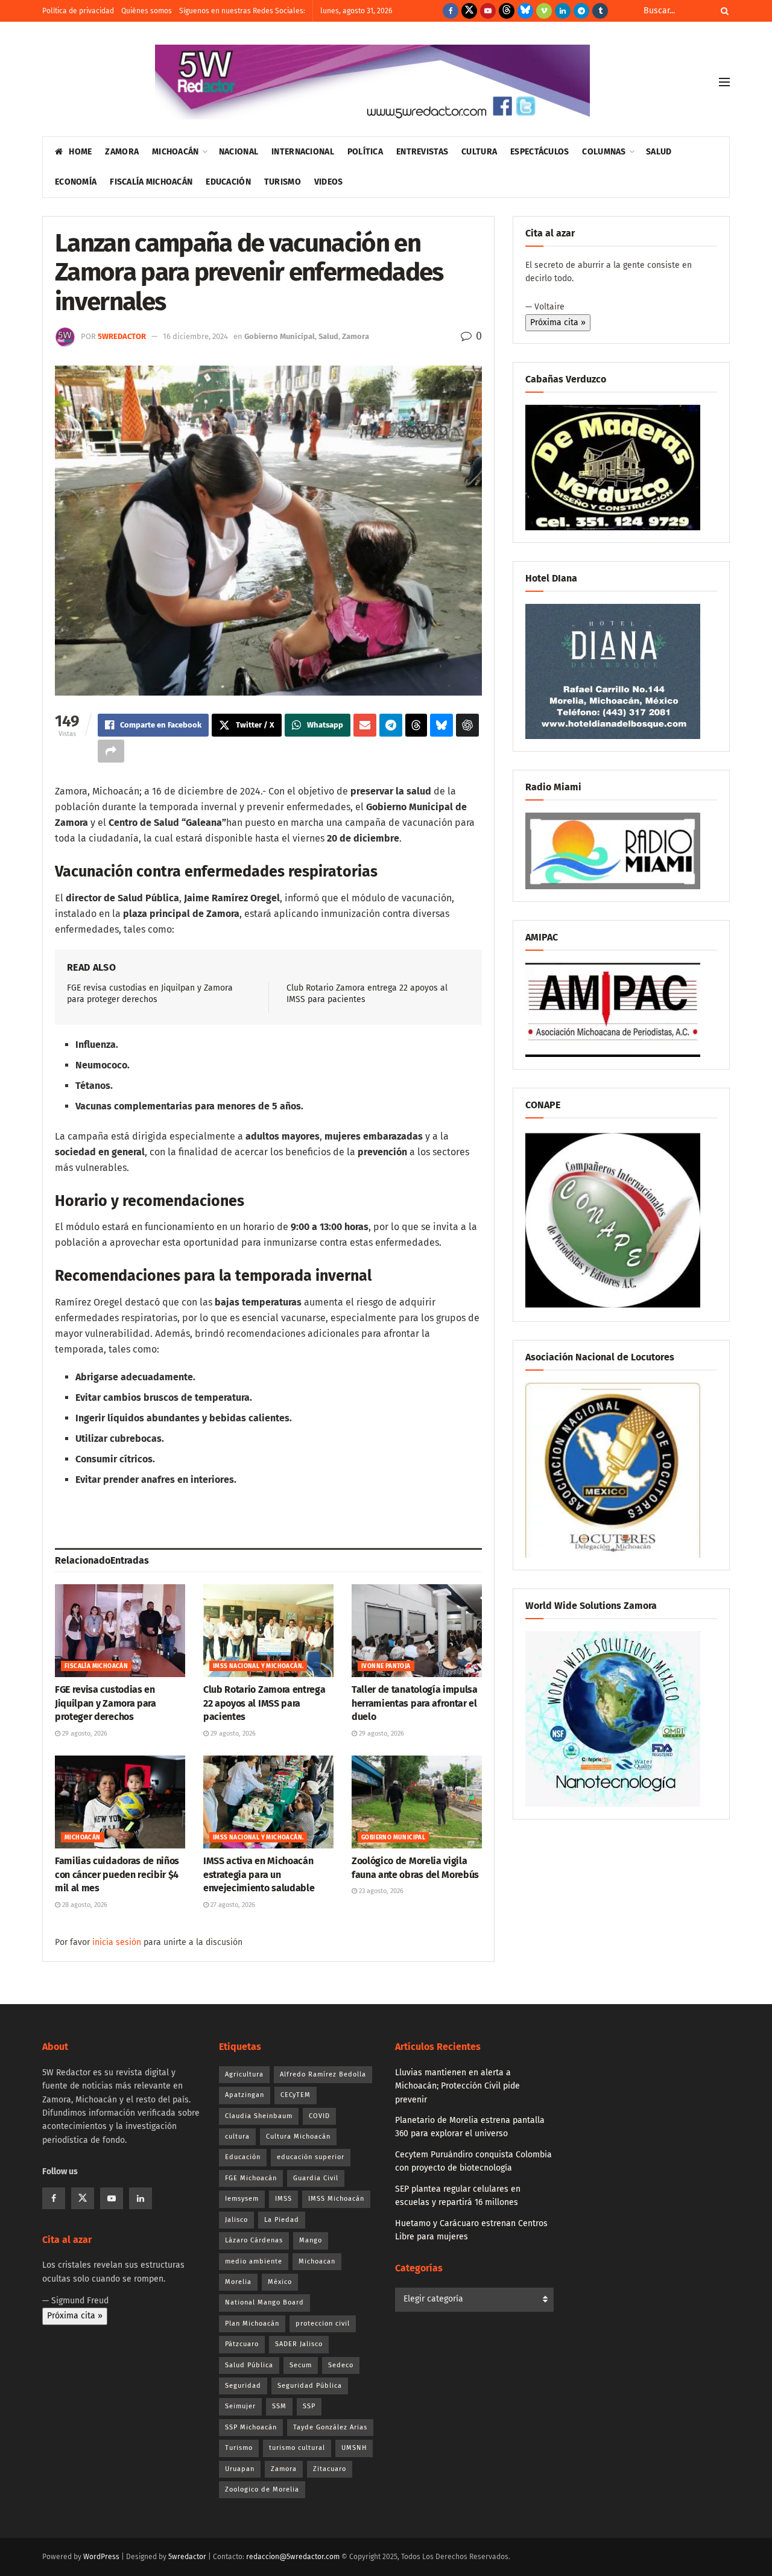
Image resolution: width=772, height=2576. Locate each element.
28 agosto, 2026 (84, 1905)
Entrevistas (422, 152)
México (280, 2282)
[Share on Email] (365, 725)
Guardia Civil (316, 2178)
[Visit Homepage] (372, 82)
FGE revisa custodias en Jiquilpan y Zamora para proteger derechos (106, 1703)
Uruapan (240, 2469)
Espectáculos (539, 152)
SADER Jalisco (299, 2344)
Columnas (604, 152)
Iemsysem (242, 2199)
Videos (329, 182)
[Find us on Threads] (507, 11)
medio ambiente (254, 2261)
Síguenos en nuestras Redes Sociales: (242, 11)
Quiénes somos (147, 11)
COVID (319, 2116)
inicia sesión (117, 1942)
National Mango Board (264, 2302)
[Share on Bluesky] (441, 725)
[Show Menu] (724, 82)
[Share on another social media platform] (111, 751)
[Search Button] (723, 11)
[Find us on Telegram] (581, 11)
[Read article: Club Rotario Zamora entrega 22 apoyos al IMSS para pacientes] (268, 1631)
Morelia (238, 2282)
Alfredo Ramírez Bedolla (323, 2074)
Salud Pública (249, 2365)
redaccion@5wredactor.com (293, 2557)
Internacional (303, 152)
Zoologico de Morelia (262, 2489)
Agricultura (244, 2074)
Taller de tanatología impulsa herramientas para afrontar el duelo (415, 1703)
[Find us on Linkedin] (141, 2198)
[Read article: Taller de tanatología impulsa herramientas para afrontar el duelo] (417, 1631)
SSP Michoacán (251, 2427)
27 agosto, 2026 (232, 1905)
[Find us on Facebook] (451, 11)
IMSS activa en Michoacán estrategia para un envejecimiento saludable (259, 1874)
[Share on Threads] (416, 725)
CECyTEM (296, 2095)
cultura (237, 2137)
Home (80, 152)
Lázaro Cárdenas (254, 2240)
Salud (659, 152)
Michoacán (176, 152)
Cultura (479, 152)
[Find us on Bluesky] (525, 11)
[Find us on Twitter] (469, 11)
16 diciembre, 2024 (195, 336)
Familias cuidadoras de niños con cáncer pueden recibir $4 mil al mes (117, 1874)
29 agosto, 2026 (84, 1734)
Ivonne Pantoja (386, 1666)
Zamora (122, 152)
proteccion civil (323, 2324)
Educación (228, 182)
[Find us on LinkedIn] (563, 11)
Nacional (239, 152)
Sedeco (341, 2365)
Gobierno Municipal (280, 336)
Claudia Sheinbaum (259, 2116)
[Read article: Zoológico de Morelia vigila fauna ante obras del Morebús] (417, 1802)
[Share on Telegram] (391, 725)
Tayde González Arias (330, 2427)
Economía (76, 182)
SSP (309, 2406)
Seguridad (243, 2386)
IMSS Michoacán (336, 2199)
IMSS (283, 2199)
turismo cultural (297, 2448)
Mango (311, 2240)
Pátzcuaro (242, 2344)
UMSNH (354, 2448)
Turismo (283, 182)
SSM (279, 2406)
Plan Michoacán (252, 2324)
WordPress (101, 2557)
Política (365, 152)
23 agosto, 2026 (380, 1891)
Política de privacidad (78, 11)
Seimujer (240, 2406)
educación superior (311, 2157)
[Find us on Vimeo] (544, 11)
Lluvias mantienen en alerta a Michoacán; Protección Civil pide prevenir (457, 2086)
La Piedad (282, 2220)
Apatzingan (245, 2095)
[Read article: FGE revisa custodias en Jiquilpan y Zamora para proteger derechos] (120, 1631)
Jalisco (236, 2220)
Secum (301, 2365)
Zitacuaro (330, 2469)
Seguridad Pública (310, 2386)
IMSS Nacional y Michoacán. (258, 1666)
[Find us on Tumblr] (600, 11)
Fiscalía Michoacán (151, 182)
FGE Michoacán (251, 2178)
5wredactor (122, 336)
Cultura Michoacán (298, 2137)
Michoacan (317, 2261)
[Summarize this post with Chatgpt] (467, 725)
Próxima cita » (558, 322)
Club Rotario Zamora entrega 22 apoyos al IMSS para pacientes (264, 1703)
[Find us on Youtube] (488, 11)
